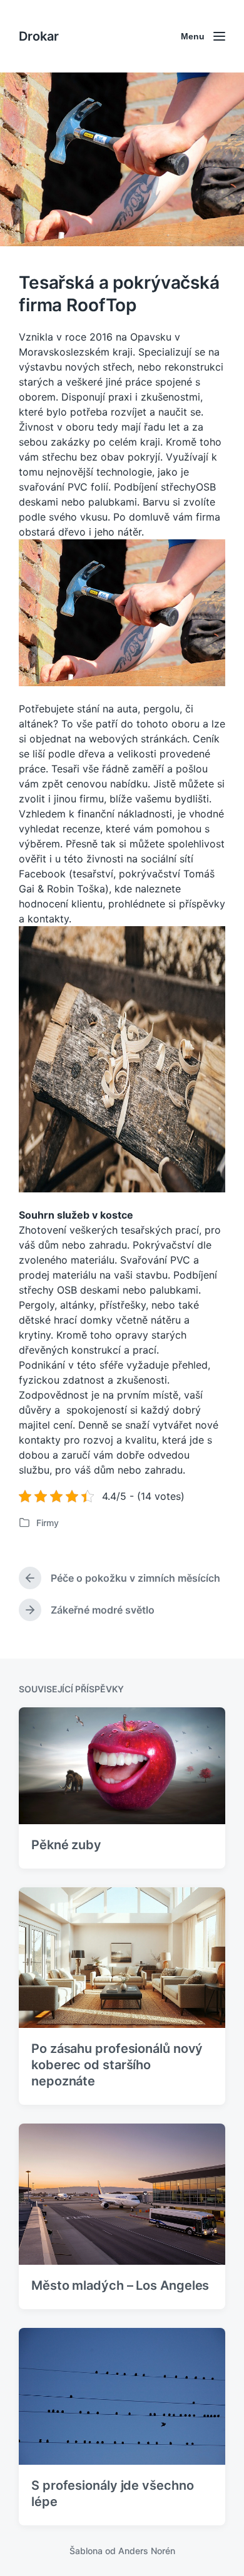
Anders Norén (147, 2551)
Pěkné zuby (66, 1845)
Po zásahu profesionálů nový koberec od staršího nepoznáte (117, 2065)
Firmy (48, 1523)
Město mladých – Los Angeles (120, 2285)
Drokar (39, 36)
